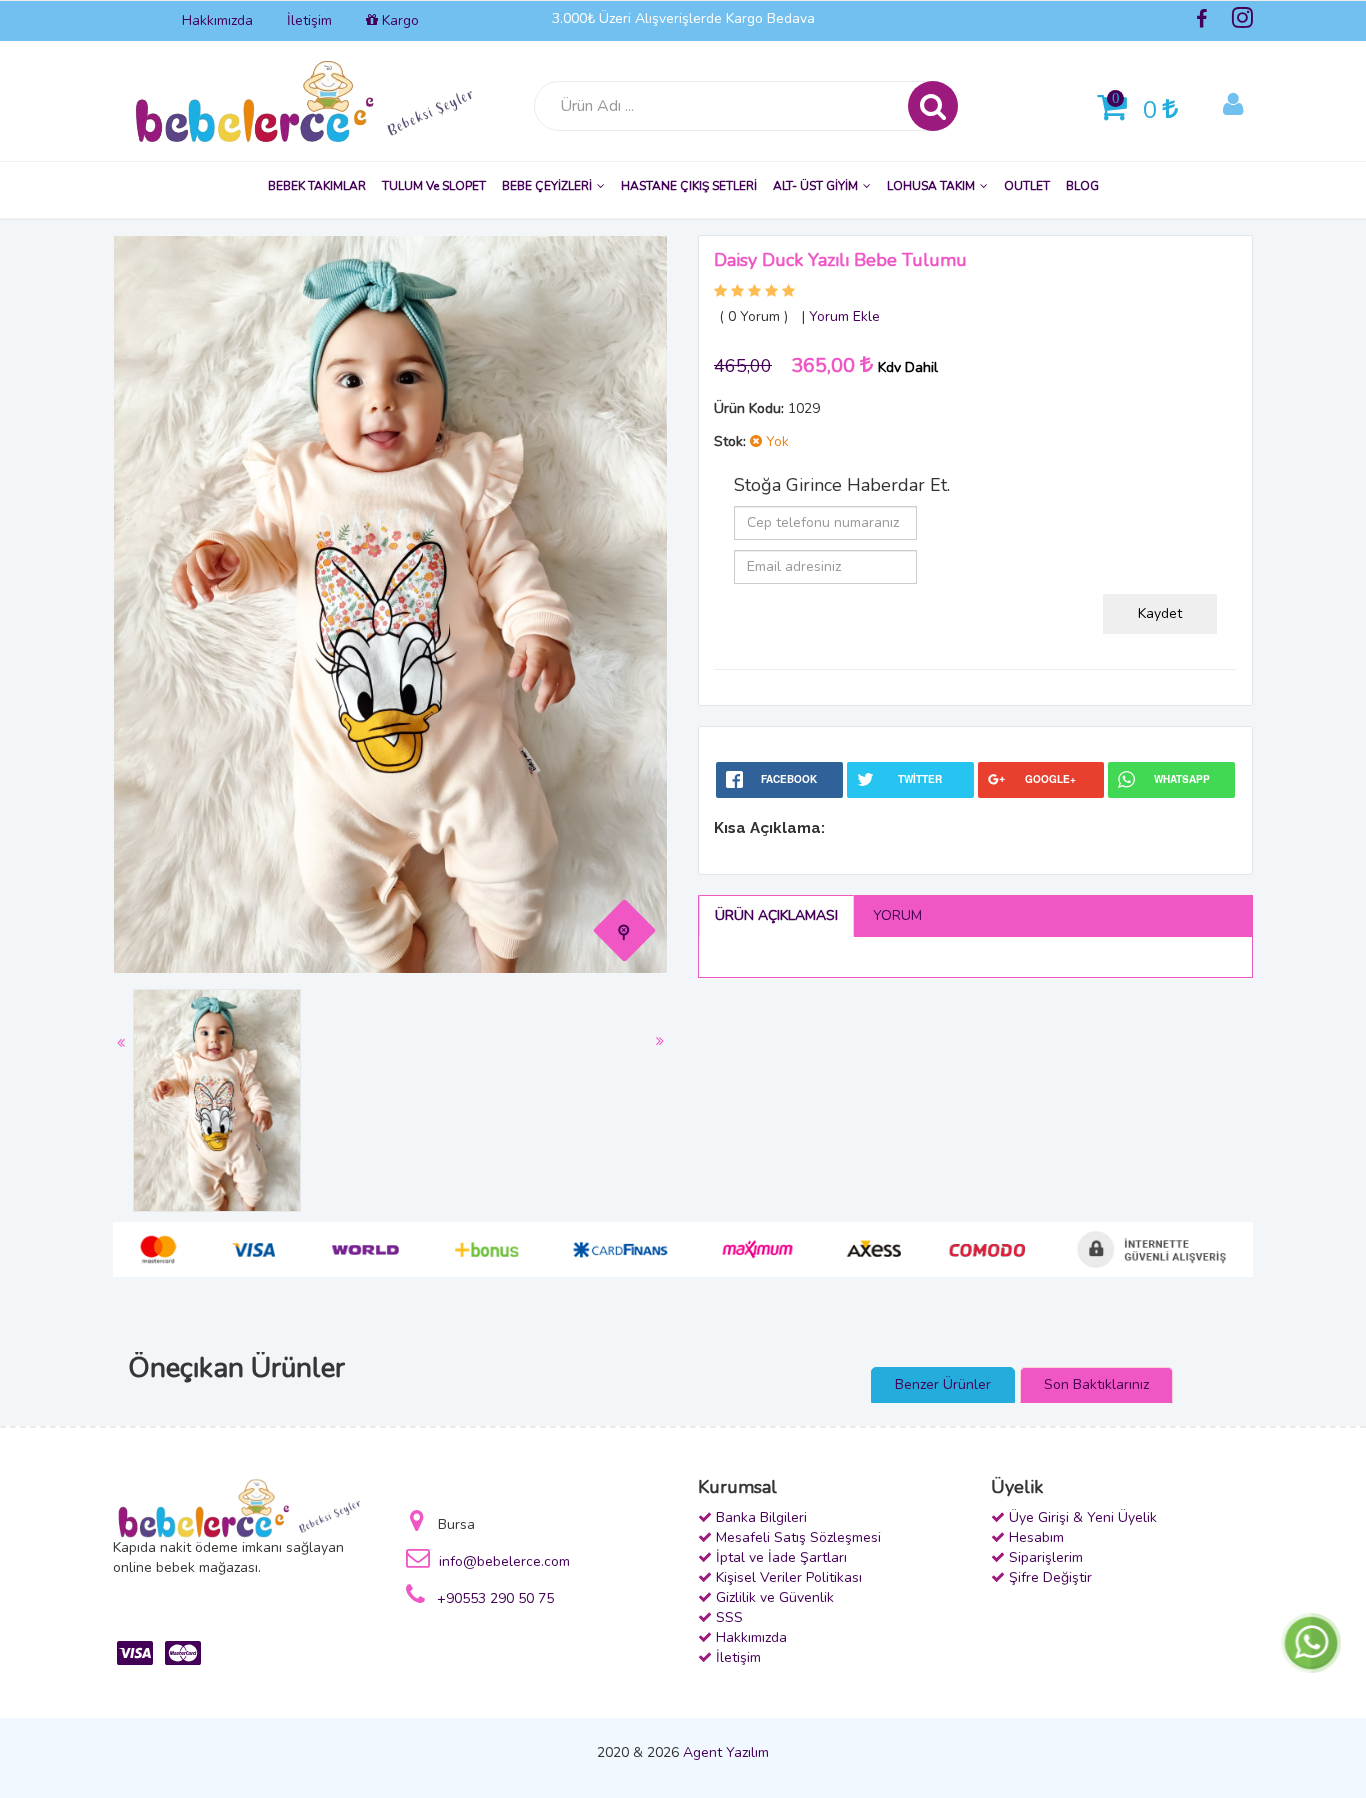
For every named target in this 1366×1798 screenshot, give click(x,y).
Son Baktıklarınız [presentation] (1096, 1384)
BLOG (1082, 186)
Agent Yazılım (726, 1752)
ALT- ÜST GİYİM (815, 186)
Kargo (398, 20)
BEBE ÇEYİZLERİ (547, 186)
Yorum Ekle (844, 316)
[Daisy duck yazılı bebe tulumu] (625, 930)
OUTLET (1027, 186)
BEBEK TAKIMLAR (317, 186)
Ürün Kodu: (749, 408)
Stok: (730, 441)
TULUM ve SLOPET (434, 186)
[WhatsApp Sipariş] (1311, 1641)
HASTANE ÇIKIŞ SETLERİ (689, 186)
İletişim (309, 20)
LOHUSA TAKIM (931, 186)
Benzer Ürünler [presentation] (943, 1384)
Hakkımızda (217, 20)
